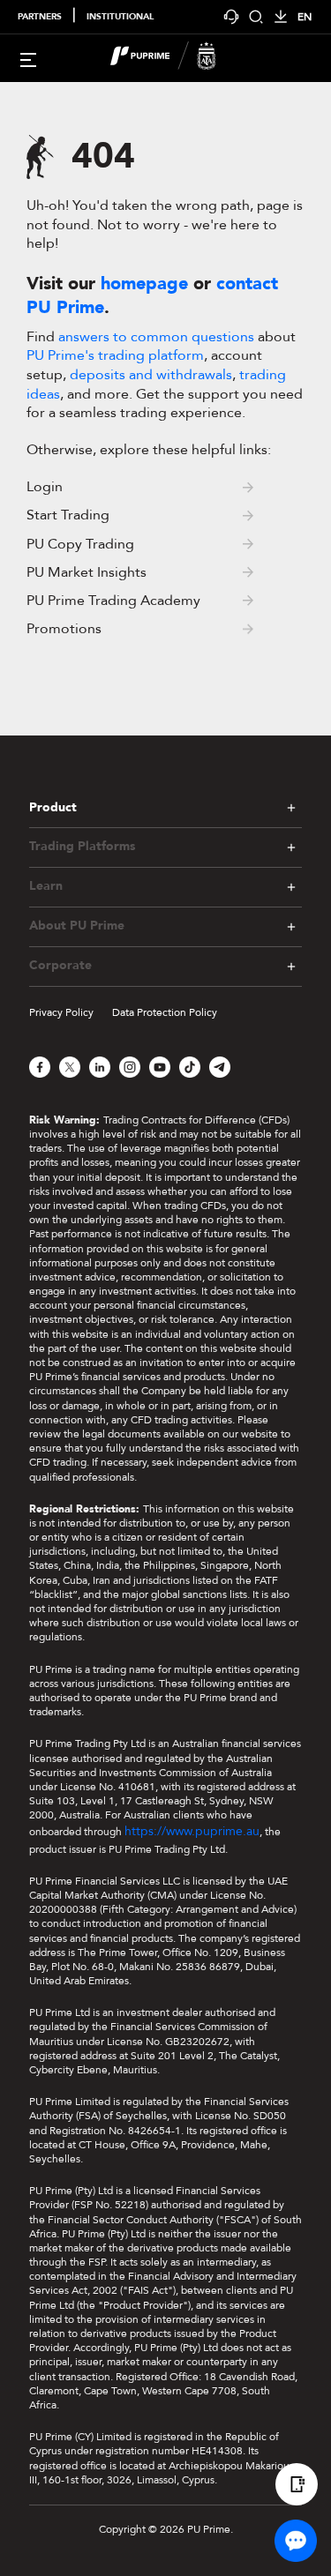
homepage (144, 284)
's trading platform (115, 355)
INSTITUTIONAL (120, 17)
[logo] (177, 58)
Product (53, 807)
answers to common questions (156, 337)
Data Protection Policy (165, 1012)
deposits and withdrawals (151, 375)
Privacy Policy (61, 1012)
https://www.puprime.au (192, 1831)
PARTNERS (40, 17)
